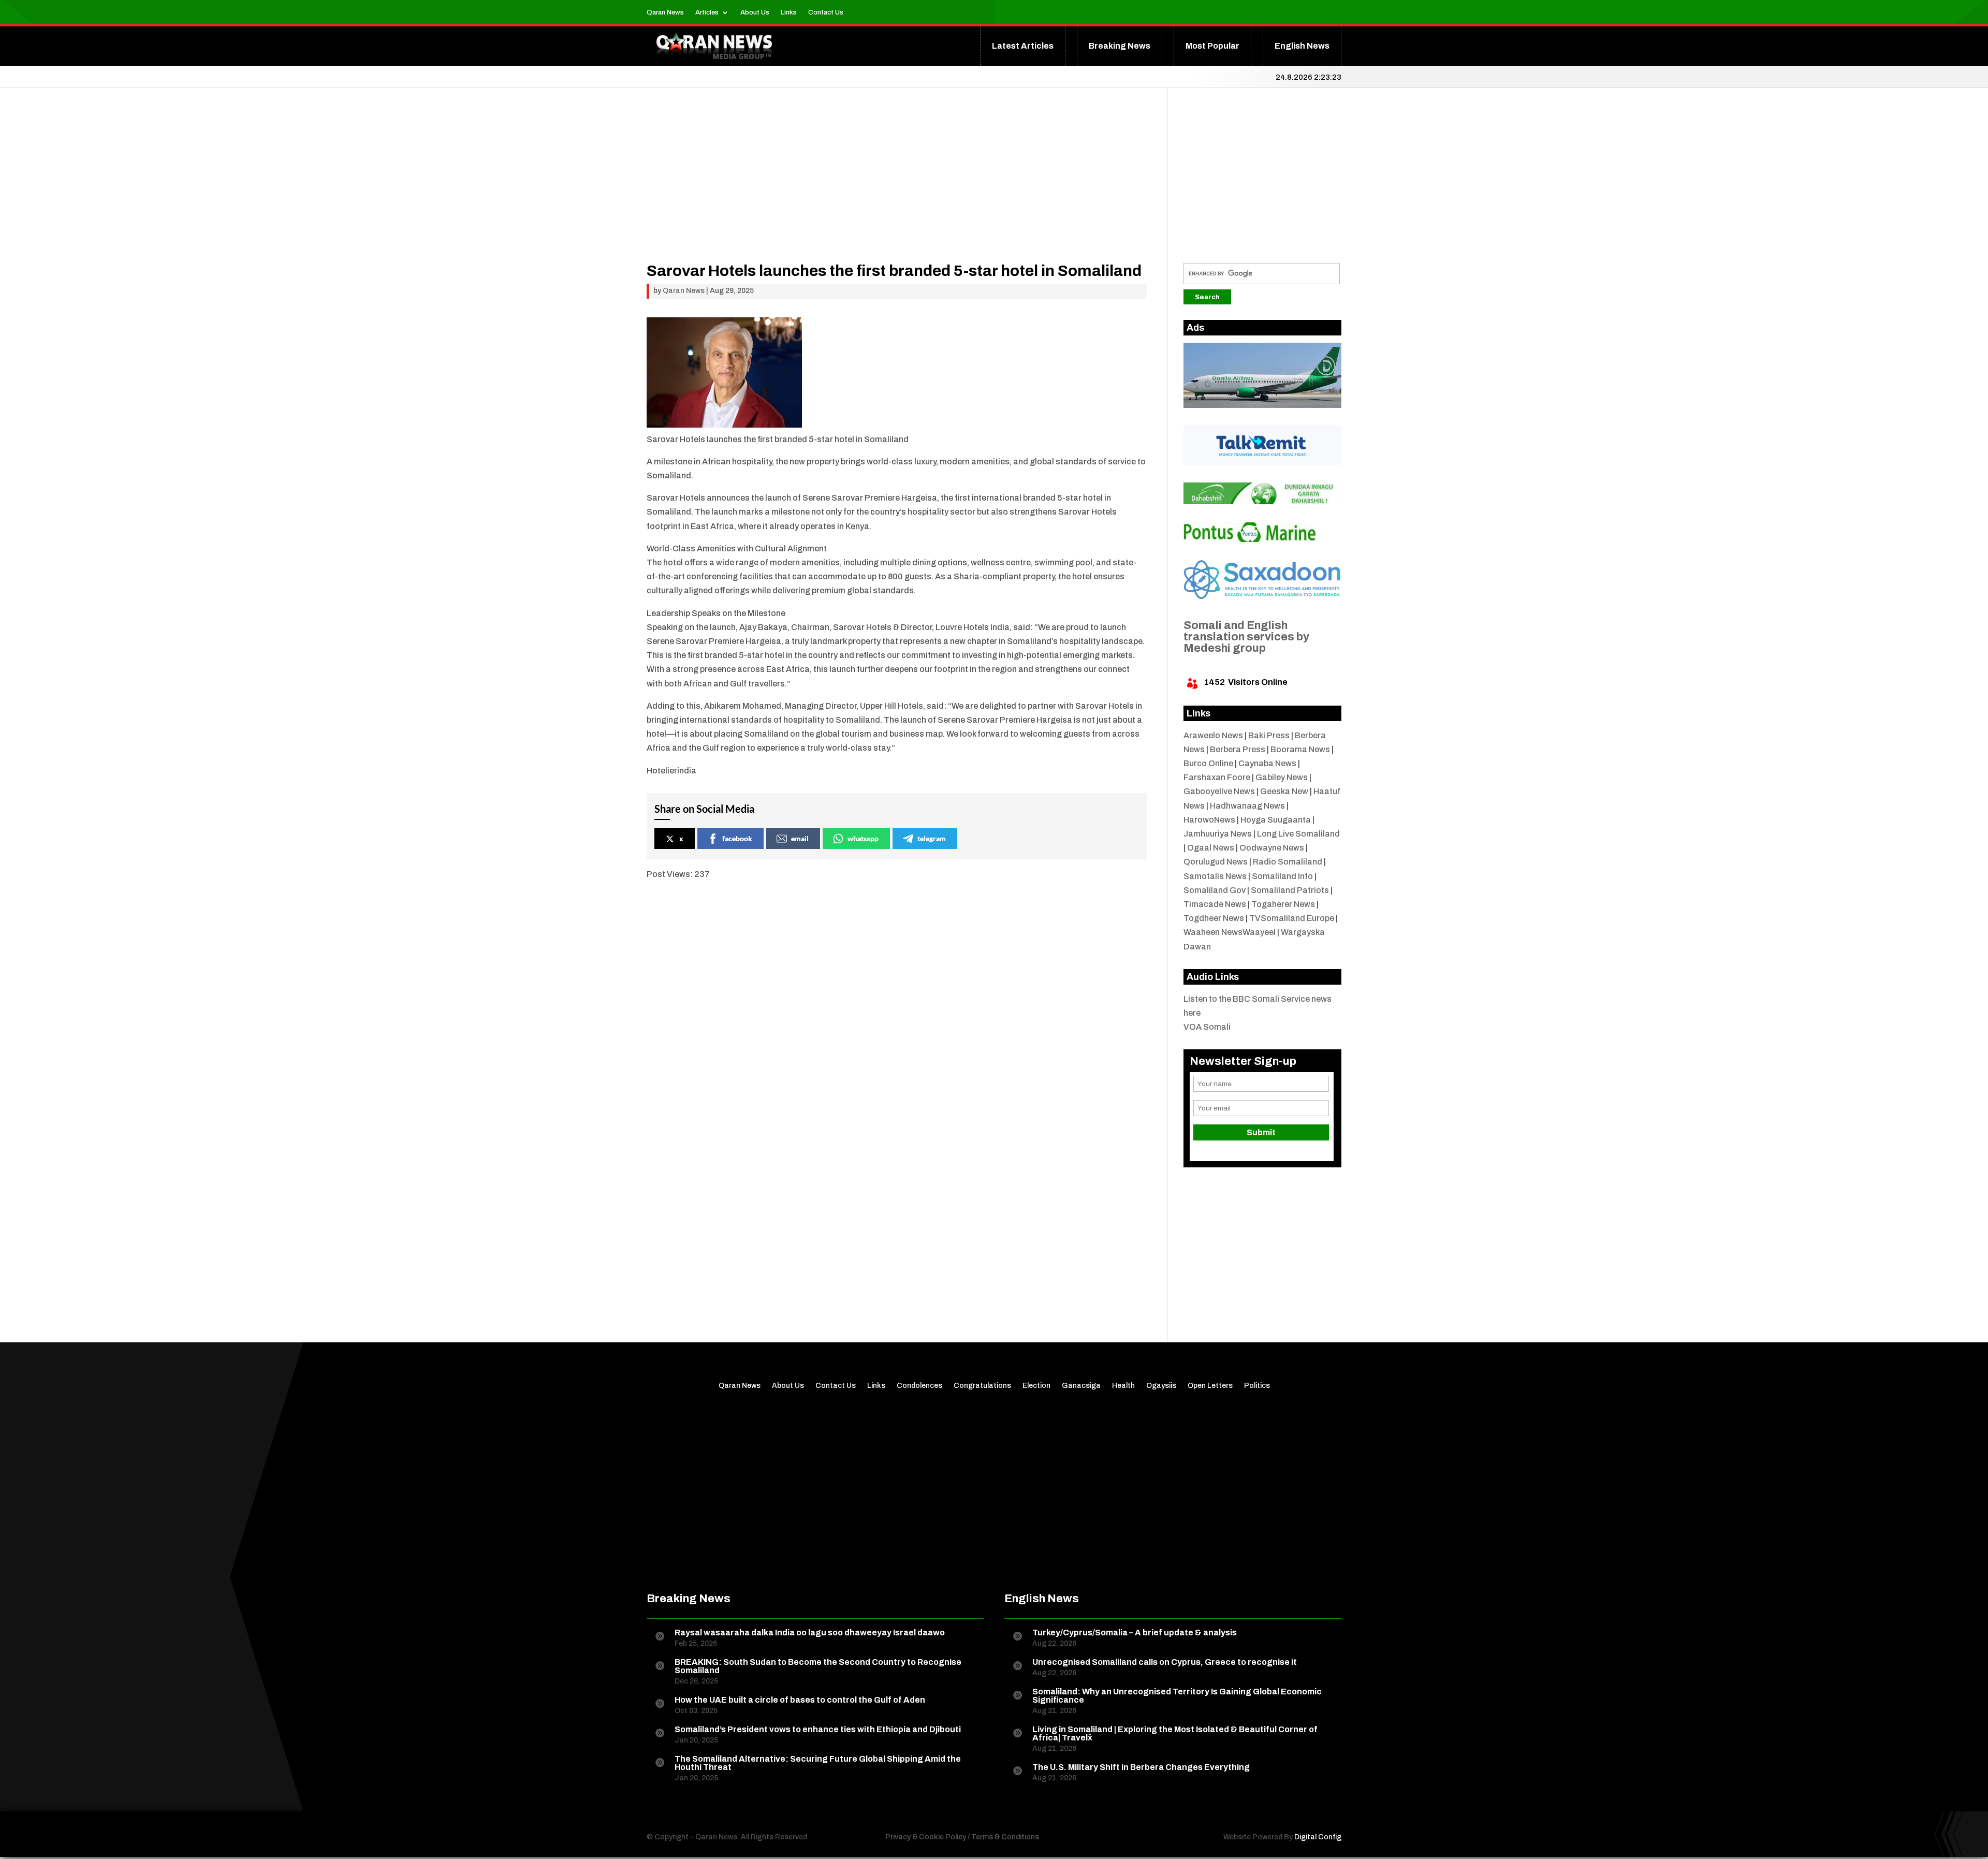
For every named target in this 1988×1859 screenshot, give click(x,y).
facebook (737, 838)
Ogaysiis (1161, 1386)
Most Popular (1212, 46)
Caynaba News (1267, 763)
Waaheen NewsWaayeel (1230, 932)
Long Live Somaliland (1298, 834)
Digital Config (1318, 1837)
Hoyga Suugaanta (1276, 820)
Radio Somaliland (1288, 862)
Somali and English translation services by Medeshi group (1246, 637)
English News (1302, 46)
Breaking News (1120, 46)
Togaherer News (1283, 904)
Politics (1257, 1386)
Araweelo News (1213, 735)
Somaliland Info (1282, 876)
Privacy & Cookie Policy (926, 1837)
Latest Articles (1023, 46)
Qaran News (665, 12)
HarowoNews (1209, 820)
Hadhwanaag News (1247, 806)
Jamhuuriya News (1218, 834)
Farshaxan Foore (1217, 777)
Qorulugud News (1216, 862)
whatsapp (863, 838)
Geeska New (1284, 791)
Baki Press (1269, 735)
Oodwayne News (1272, 848)
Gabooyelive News (1219, 791)
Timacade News (1215, 904)
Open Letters (1210, 1386)
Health (1123, 1386)
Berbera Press (1238, 749)
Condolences (919, 1386)
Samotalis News (1215, 876)
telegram (932, 838)
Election (1036, 1386)
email (800, 838)
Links (789, 12)
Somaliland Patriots (1290, 890)
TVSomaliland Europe (1292, 918)
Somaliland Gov (1215, 890)
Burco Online (1208, 763)
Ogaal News (1211, 848)
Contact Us (826, 12)
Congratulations (982, 1386)
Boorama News (1300, 749)
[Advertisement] (897, 191)
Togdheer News (1214, 918)
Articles (707, 12)
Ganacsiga (1081, 1386)
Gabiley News (1282, 777)
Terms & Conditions (1005, 1837)
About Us (755, 12)
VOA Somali (1207, 1027)
